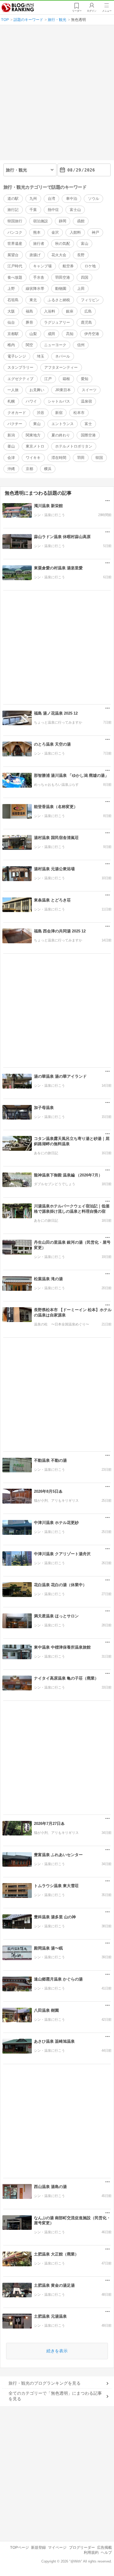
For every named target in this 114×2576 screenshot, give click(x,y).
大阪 (11, 311)
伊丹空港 (92, 334)
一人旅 (13, 390)
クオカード (17, 413)
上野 (11, 288)
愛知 (85, 379)
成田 (51, 334)
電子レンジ (17, 356)
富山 (85, 243)
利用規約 (91, 2552)
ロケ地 (90, 266)
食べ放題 (15, 277)
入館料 (75, 232)
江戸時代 (15, 266)
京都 (29, 469)
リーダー (77, 11)
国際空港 (88, 435)
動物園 (61, 288)
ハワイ (31, 401)
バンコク (15, 232)
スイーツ (89, 390)
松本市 (79, 413)
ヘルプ (106, 2552)
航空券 (68, 266)
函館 (81, 221)
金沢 (55, 232)
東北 (33, 300)
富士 (88, 424)
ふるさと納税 (59, 300)
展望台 (13, 255)
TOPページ (19, 2547)
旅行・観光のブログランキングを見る (45, 2383)
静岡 (63, 221)
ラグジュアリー (57, 322)
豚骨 (29, 322)
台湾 (51, 198)
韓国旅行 (15, 221)
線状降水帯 (35, 288)
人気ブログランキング (18, 8)
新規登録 (38, 2547)
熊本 (37, 232)
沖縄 (11, 469)
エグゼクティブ (20, 379)
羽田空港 (63, 277)
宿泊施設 (41, 221)
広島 (88, 311)
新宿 (59, 413)
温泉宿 (86, 401)
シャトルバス (59, 401)
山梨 (33, 334)
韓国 (99, 458)
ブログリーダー (82, 2547)
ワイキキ (33, 458)
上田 (81, 288)
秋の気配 (63, 243)
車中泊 (72, 198)
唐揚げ (35, 255)
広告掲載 (104, 2547)
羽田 (81, 458)
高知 (70, 334)
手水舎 (39, 277)
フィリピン (90, 300)
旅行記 (13, 210)
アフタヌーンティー (61, 367)
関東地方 (33, 435)
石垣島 (13, 300)
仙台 (11, 322)
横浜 (48, 469)
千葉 (33, 210)
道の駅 (13, 198)
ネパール (63, 356)
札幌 (11, 401)
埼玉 (41, 356)
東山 (37, 424)
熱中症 (53, 210)
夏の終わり (61, 435)
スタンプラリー (20, 367)
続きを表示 (57, 2351)
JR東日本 (63, 390)
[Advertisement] (57, 95)
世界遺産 (15, 243)
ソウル (94, 198)
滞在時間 (59, 458)
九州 (33, 198)
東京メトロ (35, 446)
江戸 (48, 379)
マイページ (57, 2547)
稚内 (11, 345)
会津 (11, 458)
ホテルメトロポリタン (74, 446)
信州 (81, 345)
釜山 (11, 446)
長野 (81, 255)
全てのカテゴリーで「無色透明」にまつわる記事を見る (55, 2396)
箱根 (66, 379)
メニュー (107, 11)
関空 (29, 345)
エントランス (63, 424)
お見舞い (37, 390)
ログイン (92, 11)
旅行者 (39, 243)
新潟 (11, 435)
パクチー (15, 424)
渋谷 (41, 413)
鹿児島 (86, 322)
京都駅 (13, 334)
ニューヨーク (55, 345)
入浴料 (50, 311)
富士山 (75, 210)
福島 (29, 311)
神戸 (95, 232)
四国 (85, 277)
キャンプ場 (42, 266)
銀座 (70, 311)
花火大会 (59, 255)
